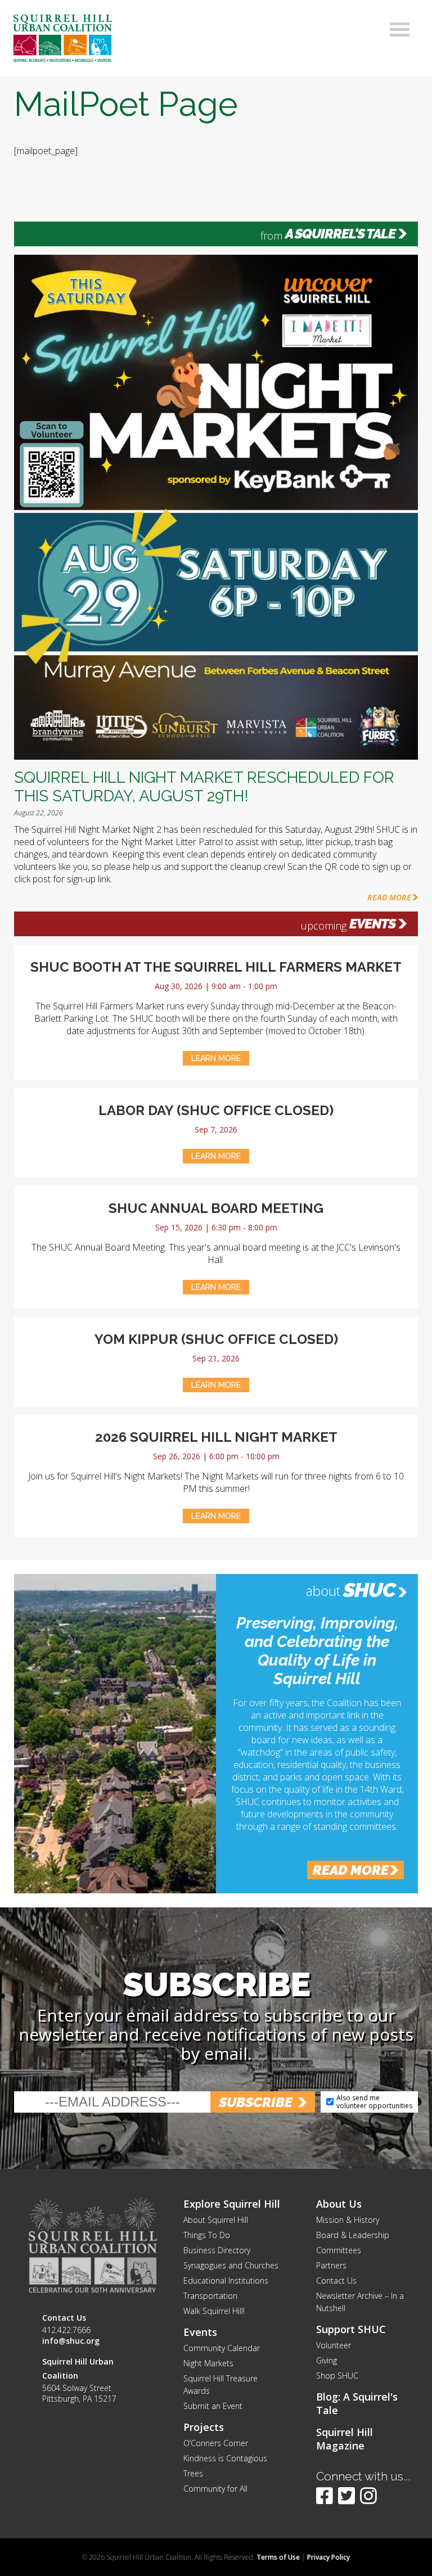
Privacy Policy (328, 2557)
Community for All (215, 2489)
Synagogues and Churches (231, 2265)
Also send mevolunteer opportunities (374, 2102)
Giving (327, 2360)
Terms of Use (278, 2557)
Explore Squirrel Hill (232, 2204)
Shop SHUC (337, 2376)
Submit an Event (213, 2406)
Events (372, 924)
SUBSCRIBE (256, 2102)
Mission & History (348, 2220)
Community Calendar (222, 2348)
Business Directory (217, 2250)
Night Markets (208, 2363)
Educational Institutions (226, 2280)
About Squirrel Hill (216, 2220)
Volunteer (334, 2345)
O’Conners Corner (216, 2443)
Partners (331, 2265)
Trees (193, 2473)
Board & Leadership (353, 2235)
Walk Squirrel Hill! (214, 2311)
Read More (389, 897)
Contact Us (336, 2280)
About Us (339, 2204)
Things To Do (207, 2235)
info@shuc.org (71, 2341)
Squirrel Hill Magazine (345, 2439)
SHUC (369, 1590)
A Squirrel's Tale (340, 234)
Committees (339, 2250)
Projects (204, 2427)
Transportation (210, 2296)
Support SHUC (351, 2329)
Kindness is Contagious (225, 2458)
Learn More (216, 1058)
